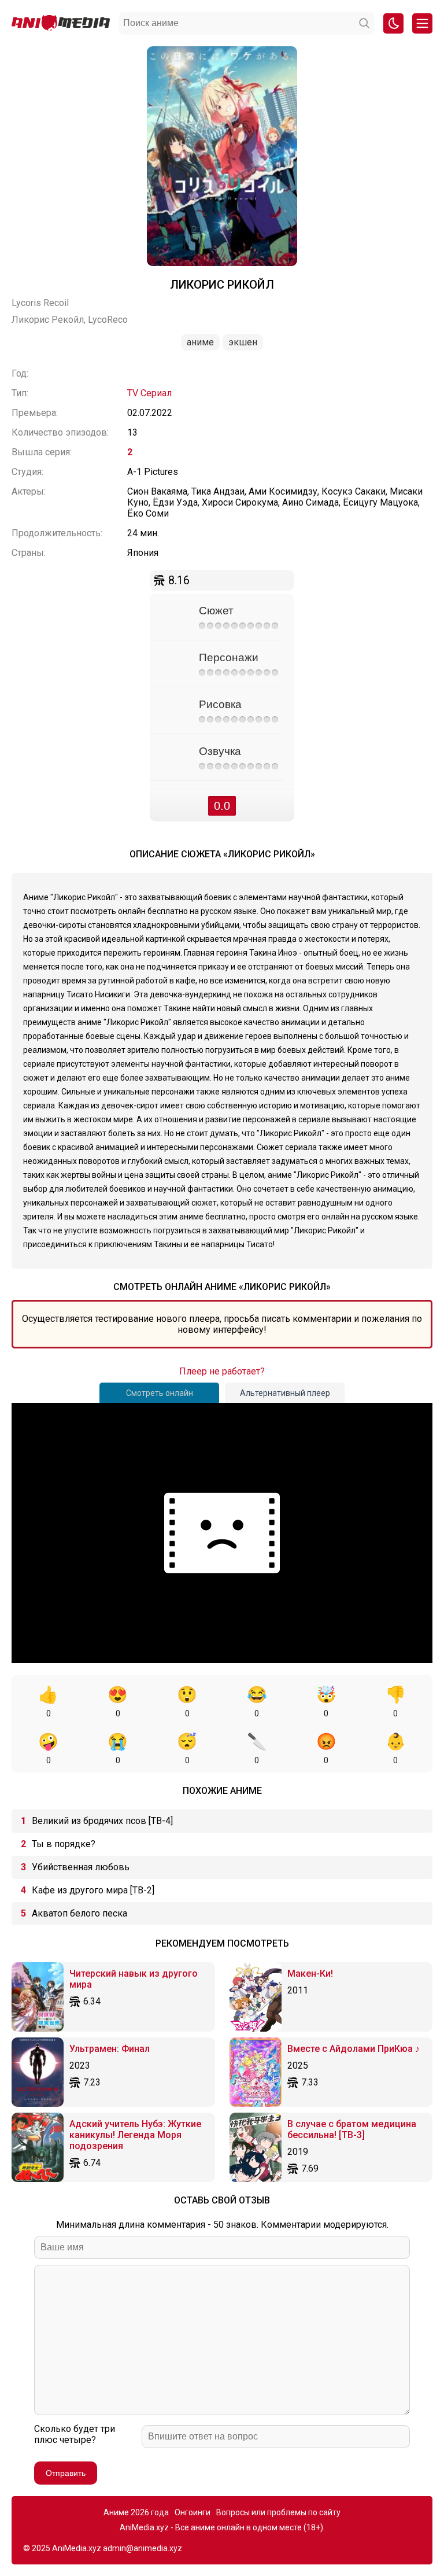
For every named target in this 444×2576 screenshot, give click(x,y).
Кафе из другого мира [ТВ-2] (93, 1890)
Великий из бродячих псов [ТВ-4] (102, 1821)
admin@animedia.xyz (143, 2548)
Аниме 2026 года (136, 2512)
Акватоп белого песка (79, 1913)
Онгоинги (193, 2512)
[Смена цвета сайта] (393, 23)
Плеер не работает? (222, 1371)
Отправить (66, 2473)
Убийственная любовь (81, 1867)
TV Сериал (149, 393)
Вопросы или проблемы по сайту (278, 2512)
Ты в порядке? (64, 1844)
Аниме (200, 342)
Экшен (243, 342)
